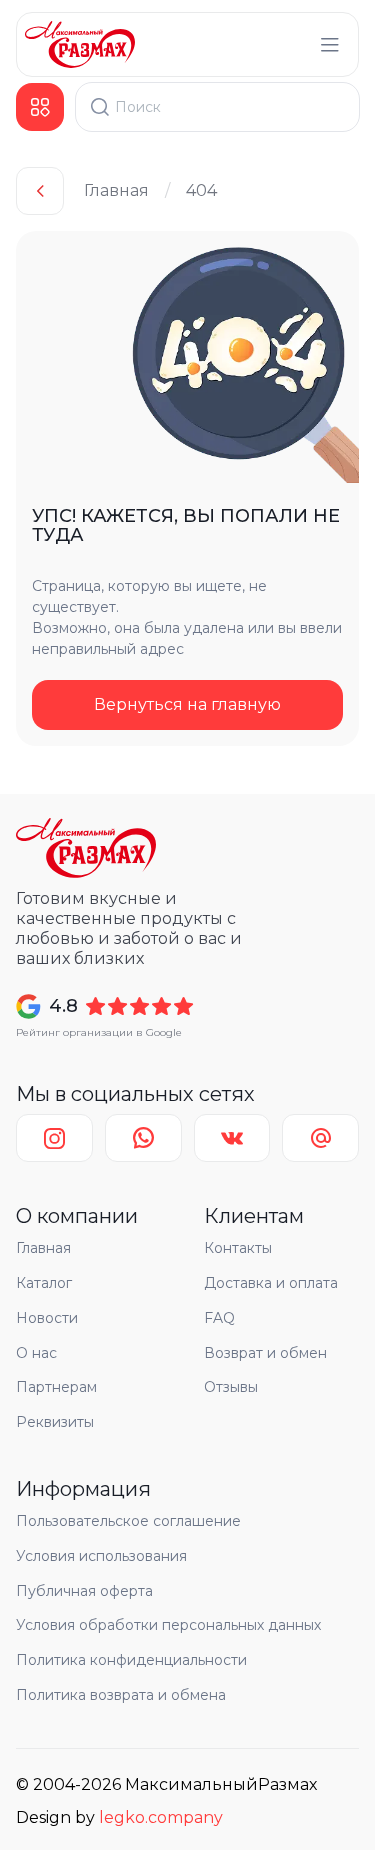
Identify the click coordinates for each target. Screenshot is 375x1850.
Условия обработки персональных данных (168, 1625)
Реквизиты (55, 1422)
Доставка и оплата (271, 1283)
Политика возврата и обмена (121, 1695)
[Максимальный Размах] (80, 44)
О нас (36, 1353)
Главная (116, 190)
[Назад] (40, 191)
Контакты (238, 1248)
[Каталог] (40, 107)
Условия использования (101, 1556)
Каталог (44, 1283)
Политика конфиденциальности (131, 1660)
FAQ (219, 1318)
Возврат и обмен (265, 1353)
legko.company (161, 1817)
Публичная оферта (84, 1591)
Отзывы (231, 1387)
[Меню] (330, 45)
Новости (47, 1318)
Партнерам (56, 1387)
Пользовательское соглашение (128, 1521)
